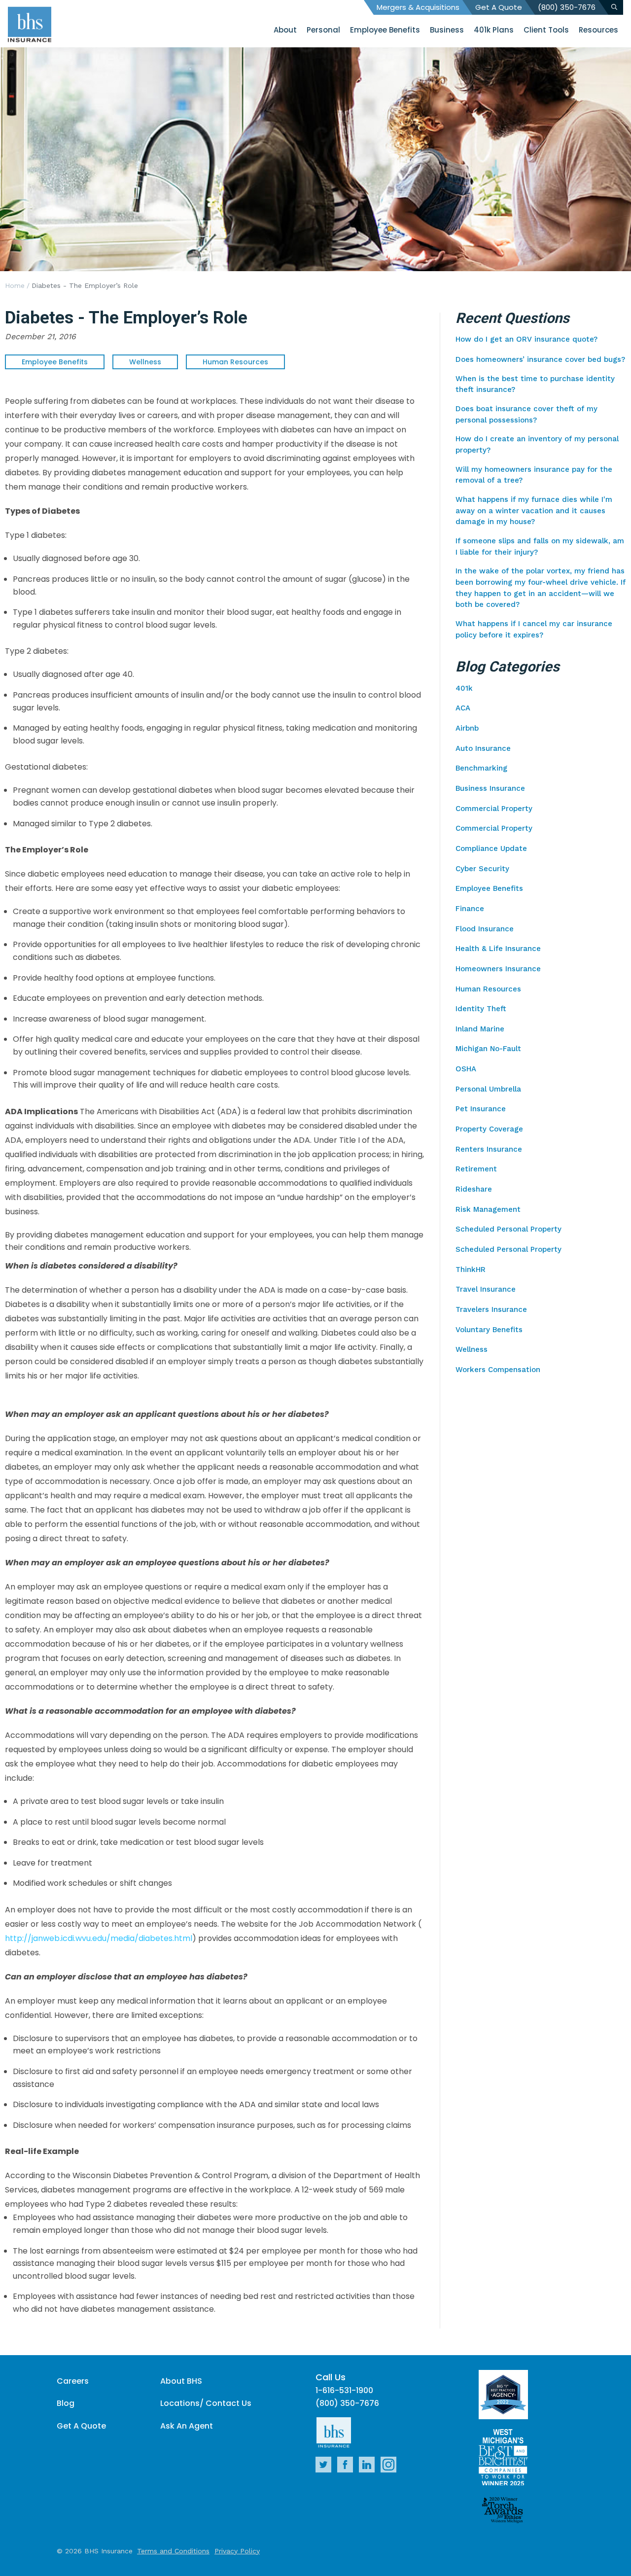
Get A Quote (499, 7)
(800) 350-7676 (567, 7)
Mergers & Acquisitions (418, 7)
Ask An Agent (187, 2426)
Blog (66, 2403)
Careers (73, 2381)
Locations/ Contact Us (206, 2403)
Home (15, 285)
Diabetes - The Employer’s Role (85, 285)
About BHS (181, 2381)
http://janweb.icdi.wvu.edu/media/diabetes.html (99, 1938)
